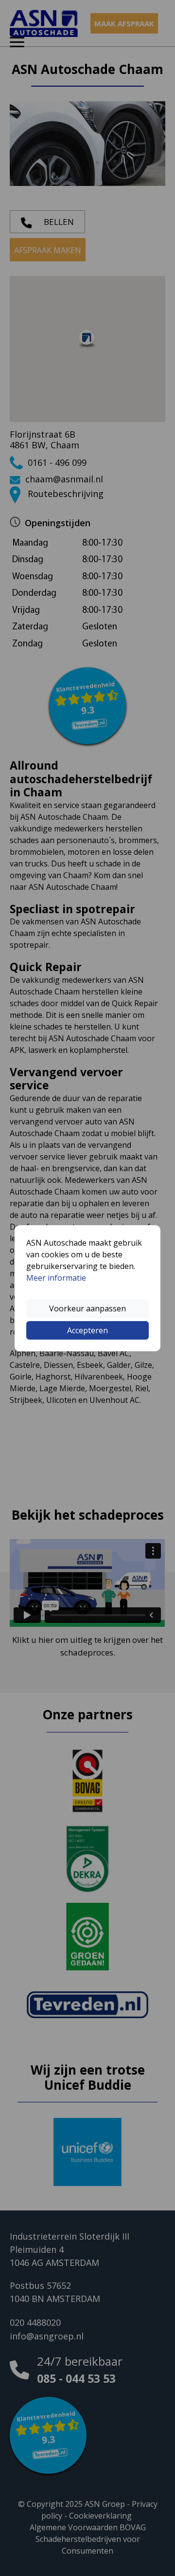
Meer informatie (56, 1278)
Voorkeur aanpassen (87, 1308)
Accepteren (87, 1330)
